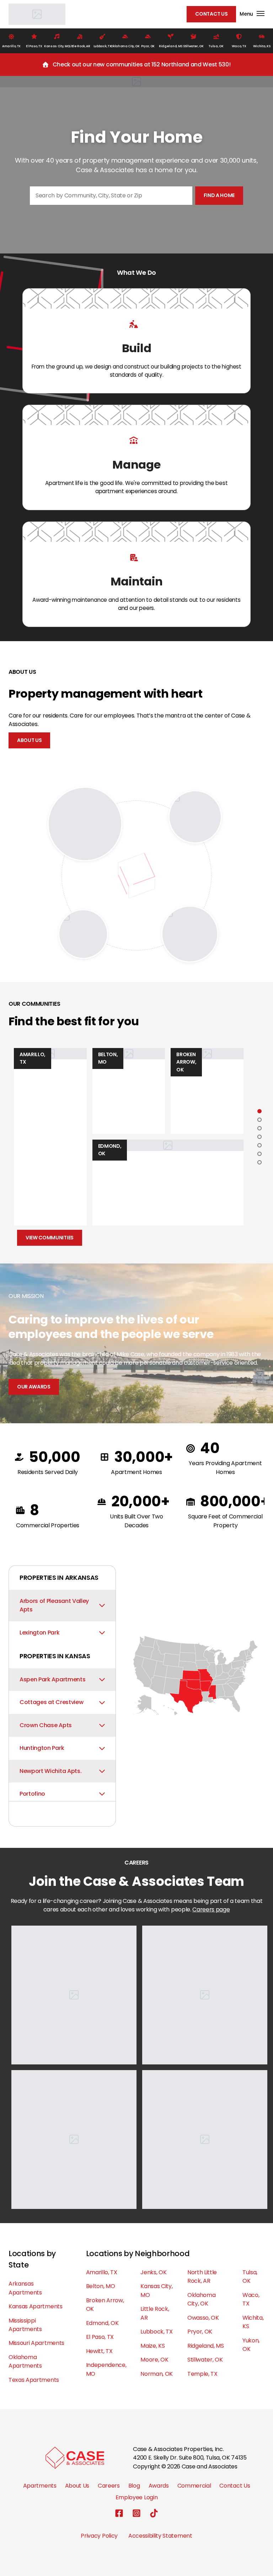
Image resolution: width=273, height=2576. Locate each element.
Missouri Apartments (36, 2343)
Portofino (32, 1794)
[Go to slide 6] (259, 1154)
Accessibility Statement (160, 2536)
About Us (29, 740)
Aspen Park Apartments (52, 1679)
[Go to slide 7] (259, 1162)
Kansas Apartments (36, 2306)
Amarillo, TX (102, 2272)
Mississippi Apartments (25, 2325)
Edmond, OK (102, 2323)
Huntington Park (42, 1748)
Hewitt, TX (99, 2351)
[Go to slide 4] (259, 1137)
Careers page (211, 1909)
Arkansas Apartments (25, 2288)
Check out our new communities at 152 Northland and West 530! (142, 64)
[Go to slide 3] (259, 1128)
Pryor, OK (200, 2332)
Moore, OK (154, 2360)
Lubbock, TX (156, 2332)
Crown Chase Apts (46, 1725)
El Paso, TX (100, 2337)
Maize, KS (152, 2346)
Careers (109, 2486)
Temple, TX (202, 2374)
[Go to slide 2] (259, 1120)
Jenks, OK (153, 2272)
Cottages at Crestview (51, 1702)
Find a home (219, 195)
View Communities (50, 1238)
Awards (159, 2486)
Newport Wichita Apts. (50, 1771)
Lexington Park (40, 1633)
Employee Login (137, 2497)
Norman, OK (157, 2374)
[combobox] (111, 196)
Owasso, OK (203, 2318)
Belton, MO (101, 2286)
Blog (134, 2486)
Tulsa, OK (250, 2277)
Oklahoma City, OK (201, 2299)
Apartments (40, 2486)
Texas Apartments (34, 2380)
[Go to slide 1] (259, 1111)
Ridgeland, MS (206, 2346)
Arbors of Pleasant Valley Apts (54, 1605)
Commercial (194, 2486)
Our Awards (34, 1387)
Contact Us (211, 14)
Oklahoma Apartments (25, 2361)
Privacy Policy (99, 2536)
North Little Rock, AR (202, 2277)
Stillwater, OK (205, 2360)
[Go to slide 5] (259, 1145)
